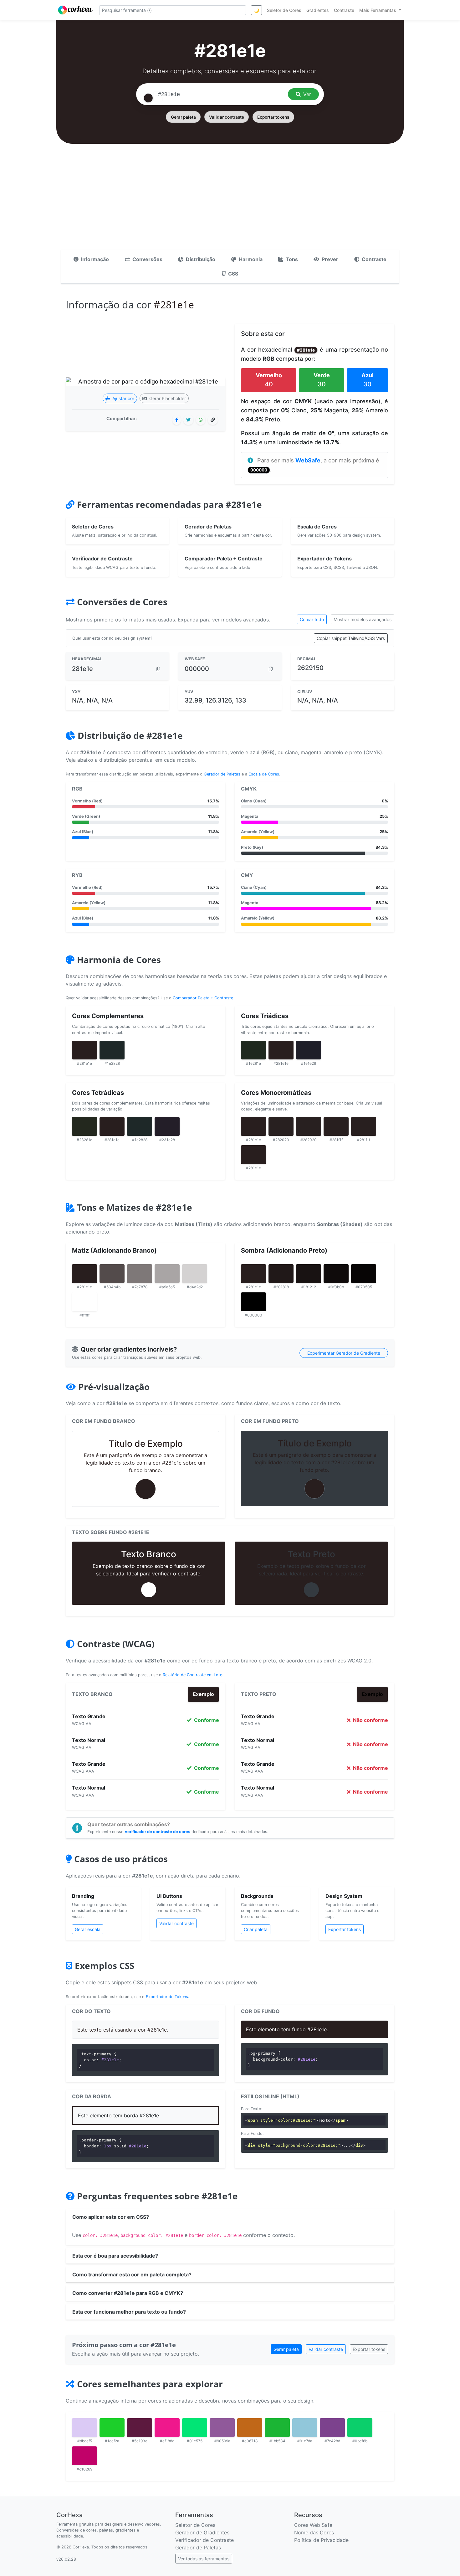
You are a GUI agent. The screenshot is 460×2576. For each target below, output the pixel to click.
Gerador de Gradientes (202, 2532)
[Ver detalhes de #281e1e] (84, 1050)
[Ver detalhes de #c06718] (250, 2428)
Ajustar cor (123, 398)
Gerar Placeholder (167, 398)
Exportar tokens (273, 117)
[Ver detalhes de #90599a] (222, 2428)
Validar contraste (227, 117)
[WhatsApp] (201, 420)
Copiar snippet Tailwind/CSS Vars (351, 638)
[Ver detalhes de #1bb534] (277, 2428)
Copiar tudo (312, 619)
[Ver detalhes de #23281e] (84, 1126)
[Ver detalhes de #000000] (253, 1302)
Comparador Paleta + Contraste (203, 998)
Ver (307, 94)
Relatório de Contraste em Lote (192, 1675)
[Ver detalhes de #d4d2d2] (195, 1274)
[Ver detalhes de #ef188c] (167, 2428)
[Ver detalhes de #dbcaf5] (84, 2428)
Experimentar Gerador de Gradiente (344, 1353)
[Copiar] (158, 669)
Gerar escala (88, 1929)
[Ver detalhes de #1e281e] (253, 1050)
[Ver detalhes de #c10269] (84, 2456)
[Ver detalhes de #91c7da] (305, 2428)
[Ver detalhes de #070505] (364, 1274)
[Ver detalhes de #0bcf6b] (360, 2428)
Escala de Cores (264, 774)
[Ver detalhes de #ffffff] (84, 1302)
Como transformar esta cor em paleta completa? (132, 2275)
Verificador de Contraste (204, 2540)
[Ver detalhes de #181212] (309, 1274)
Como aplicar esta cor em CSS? (111, 2217)
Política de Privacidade (321, 2540)
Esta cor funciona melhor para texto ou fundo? (129, 2312)
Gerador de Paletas (222, 774)
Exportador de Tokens (167, 1997)
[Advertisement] (230, 203)
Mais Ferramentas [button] (378, 10)
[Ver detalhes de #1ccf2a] (112, 2428)
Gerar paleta (183, 117)
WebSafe (308, 460)
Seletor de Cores (195, 2525)
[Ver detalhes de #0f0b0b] (336, 1274)
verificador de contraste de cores (158, 1832)
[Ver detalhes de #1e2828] (112, 1050)
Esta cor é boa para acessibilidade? (115, 2256)
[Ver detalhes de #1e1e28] (309, 1050)
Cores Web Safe (313, 2525)
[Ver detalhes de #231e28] (167, 1126)
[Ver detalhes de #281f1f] (336, 1126)
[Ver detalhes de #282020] (281, 1126)
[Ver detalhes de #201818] (281, 1274)
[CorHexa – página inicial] (75, 10)
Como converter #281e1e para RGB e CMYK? (128, 2293)
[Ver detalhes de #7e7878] (140, 1274)
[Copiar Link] (213, 420)
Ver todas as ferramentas (204, 2559)
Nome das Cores (314, 2532)
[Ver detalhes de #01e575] (195, 2428)
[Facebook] (177, 420)
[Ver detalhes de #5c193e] (140, 2428)
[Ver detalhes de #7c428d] (332, 2428)
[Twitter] (188, 420)
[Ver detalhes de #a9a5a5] (167, 1274)
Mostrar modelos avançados (363, 619)
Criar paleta (256, 1929)
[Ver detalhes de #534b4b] (112, 1274)
